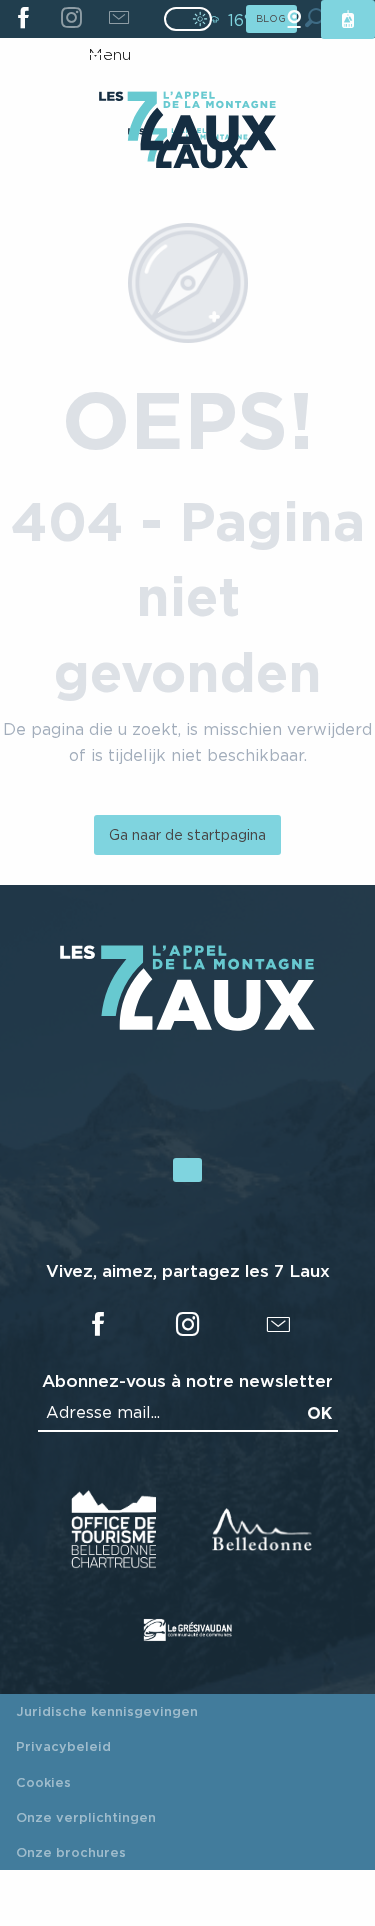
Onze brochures (71, 1852)
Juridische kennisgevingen (107, 1711)
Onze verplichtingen (86, 1817)
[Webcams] (294, 19)
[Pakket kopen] (348, 19)
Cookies (43, 1782)
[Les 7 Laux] (187, 1026)
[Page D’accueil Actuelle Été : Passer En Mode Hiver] (188, 19)
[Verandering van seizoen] (194, 19)
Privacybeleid (63, 1746)
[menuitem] (187, 123)
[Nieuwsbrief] (118, 19)
